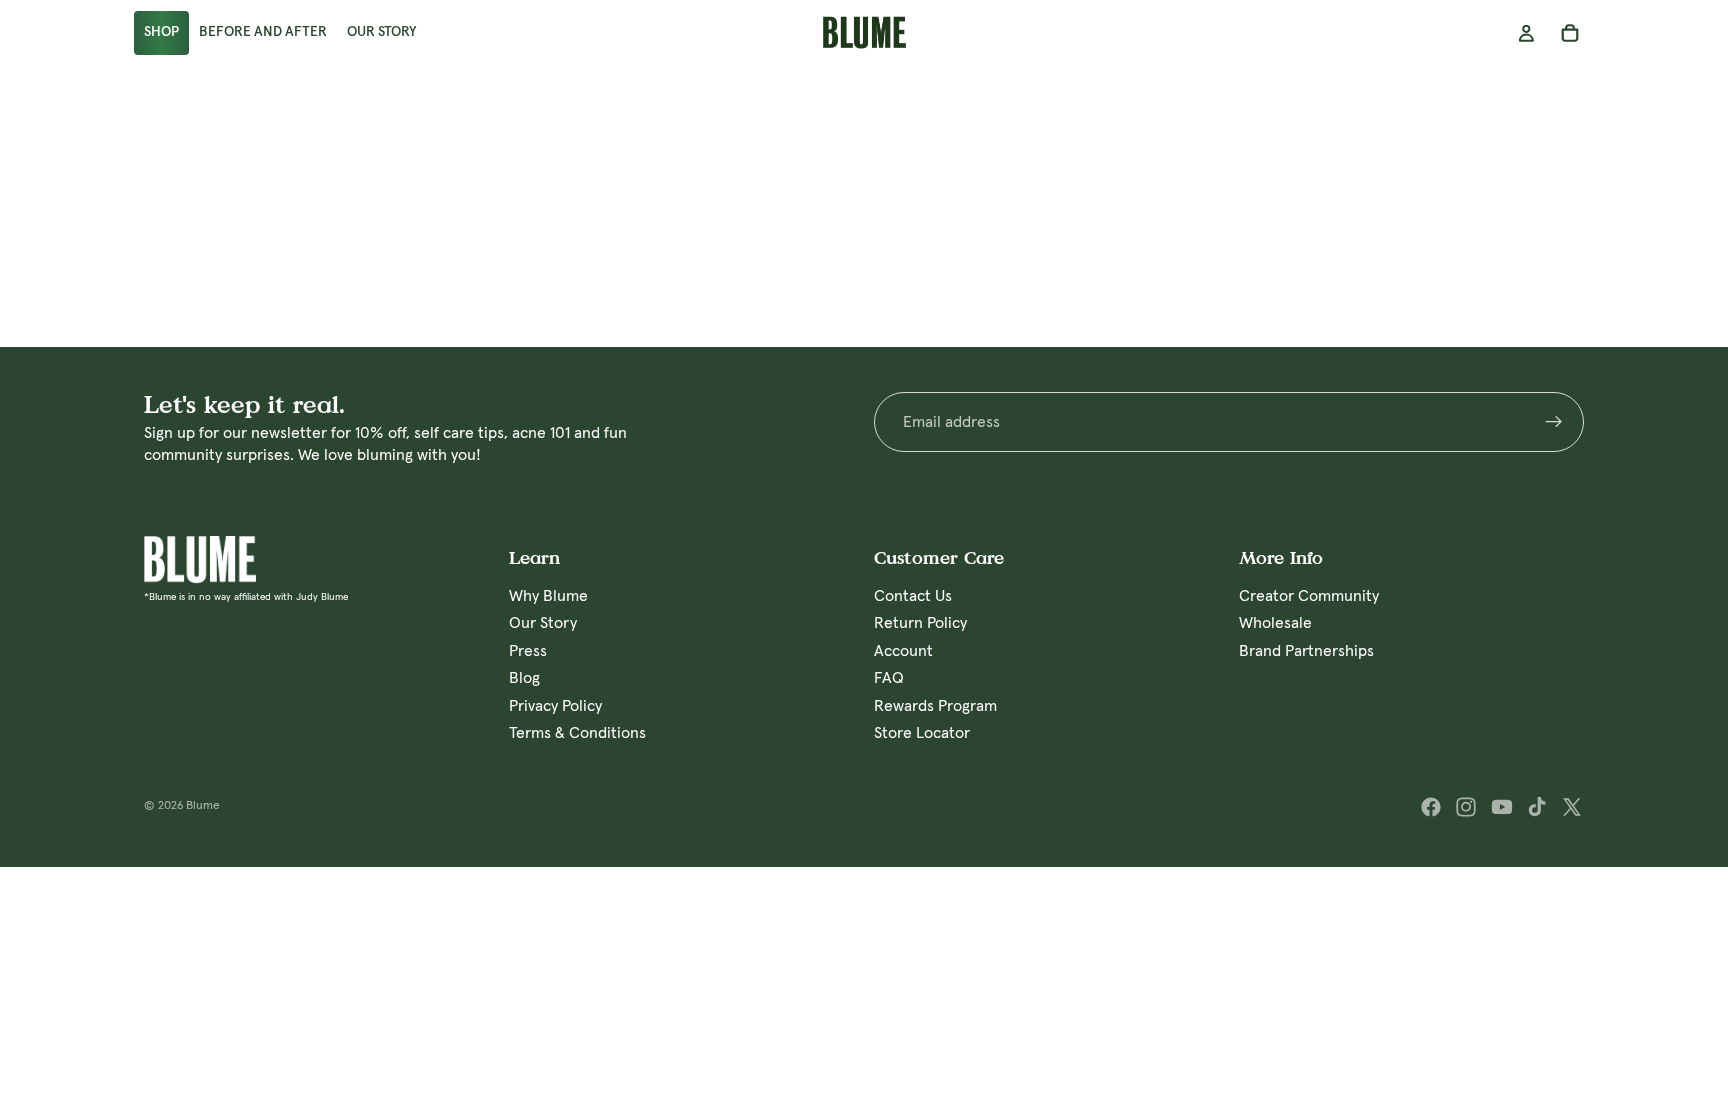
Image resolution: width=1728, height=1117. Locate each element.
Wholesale (1275, 624)
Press (528, 651)
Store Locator (922, 733)
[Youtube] (1502, 807)
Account (903, 651)
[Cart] (1570, 33)
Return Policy (920, 624)
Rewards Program (935, 706)
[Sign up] (1554, 422)
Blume (203, 806)
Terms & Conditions (577, 733)
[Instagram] (1466, 807)
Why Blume (548, 596)
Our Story (543, 624)
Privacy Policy (555, 706)
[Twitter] (1572, 807)
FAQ (889, 679)
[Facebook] (1431, 807)
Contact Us (913, 596)
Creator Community (1309, 596)
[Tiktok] (1537, 807)
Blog (524, 679)
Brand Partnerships (1306, 651)
